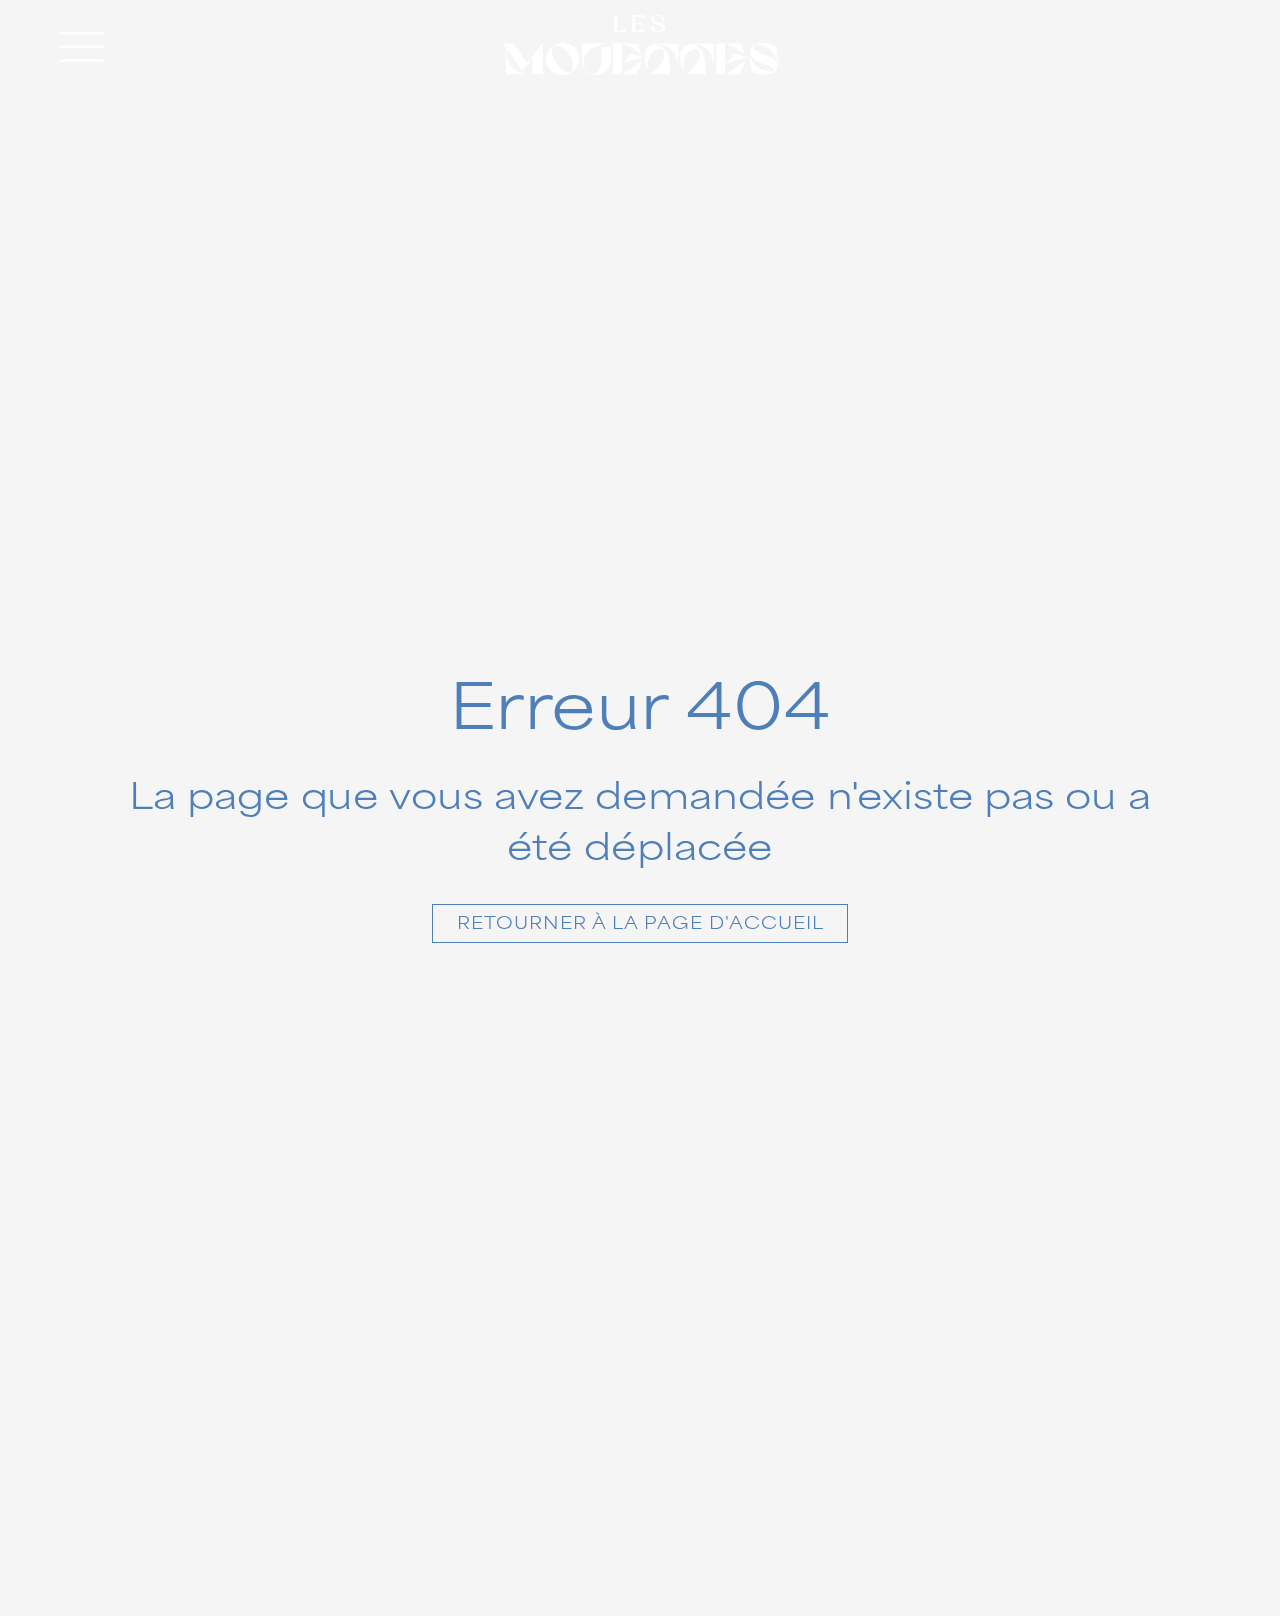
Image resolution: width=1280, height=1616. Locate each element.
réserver (1146, 44)
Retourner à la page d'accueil (640, 923)
